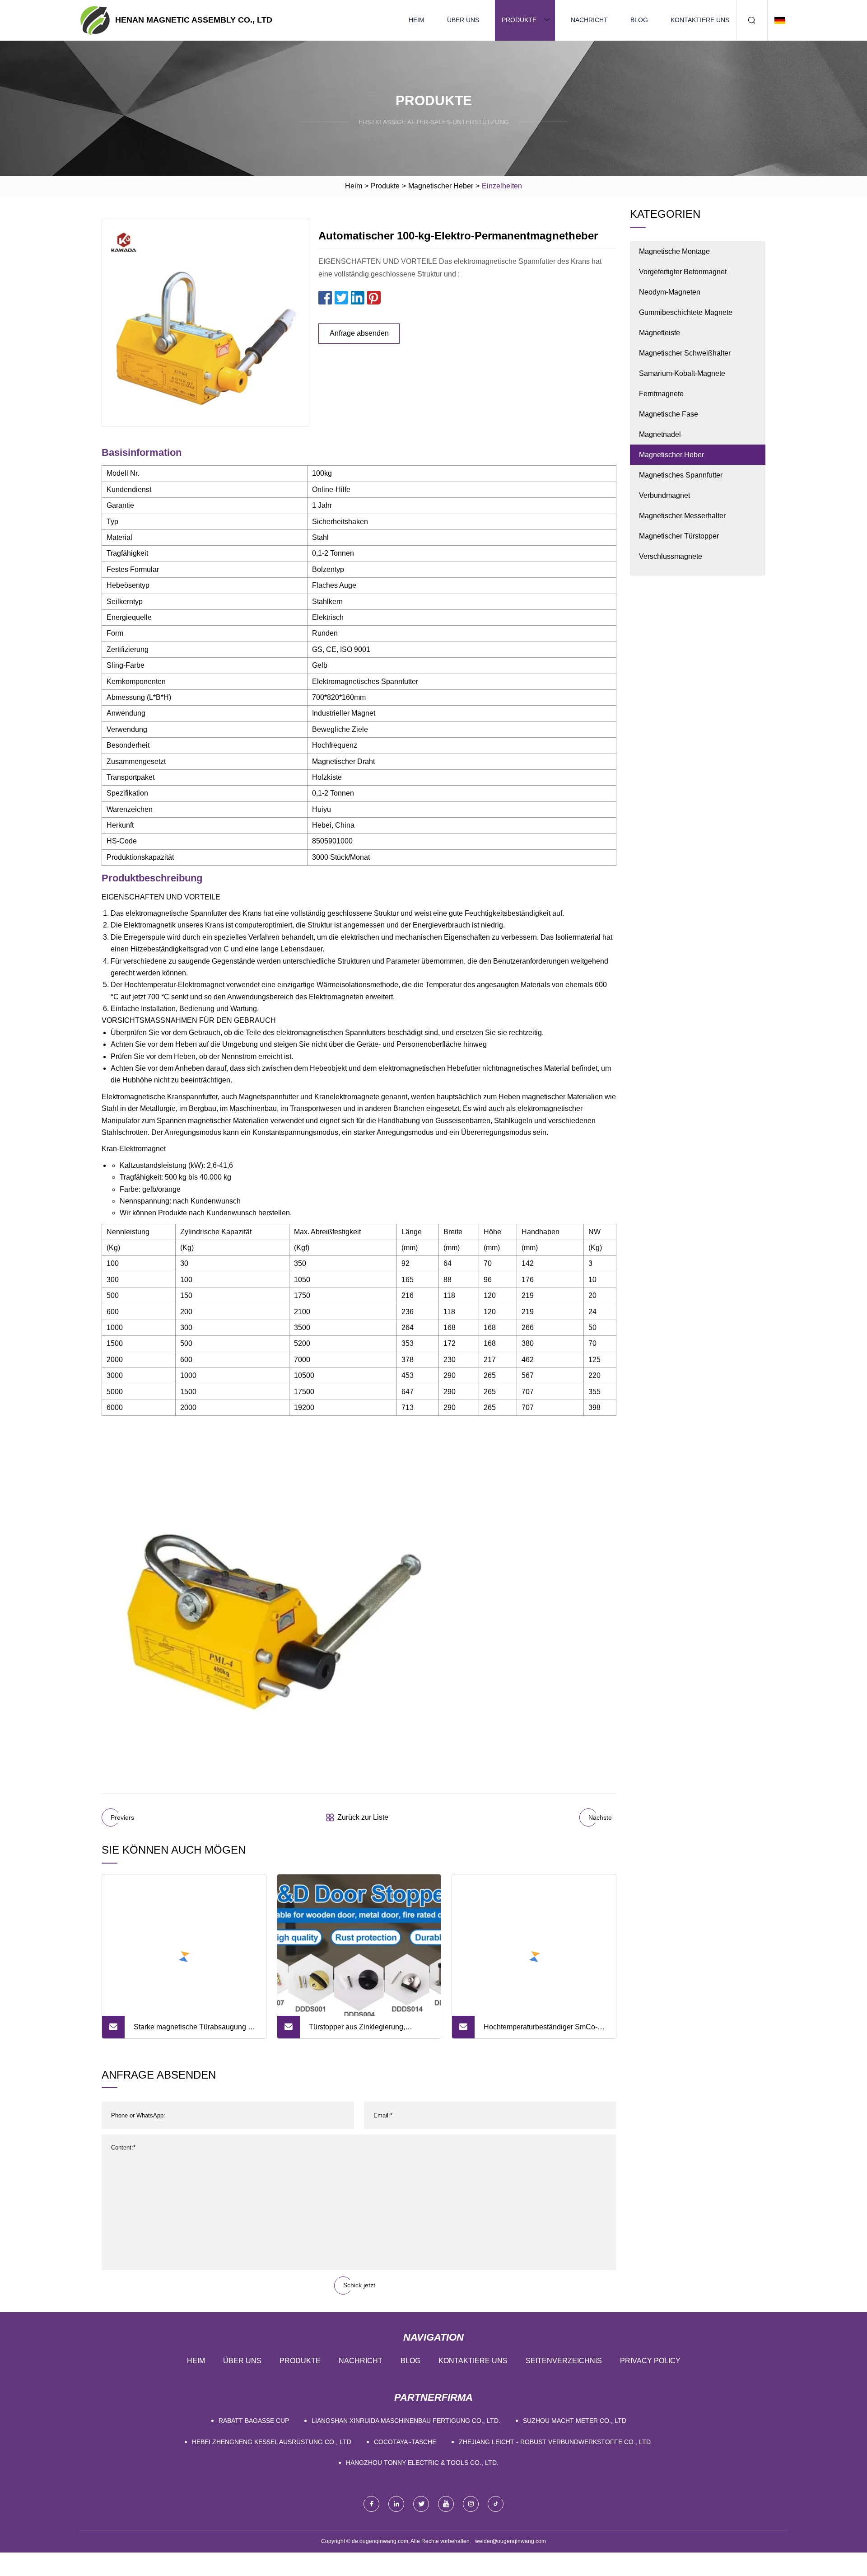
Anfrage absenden (359, 333)
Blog (639, 20)
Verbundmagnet (664, 495)
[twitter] (421, 2504)
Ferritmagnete (661, 394)
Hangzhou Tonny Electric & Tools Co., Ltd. (422, 2463)
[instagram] (471, 2504)
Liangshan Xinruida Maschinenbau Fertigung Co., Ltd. (406, 2421)
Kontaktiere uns (700, 20)
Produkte (519, 20)
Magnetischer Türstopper (679, 536)
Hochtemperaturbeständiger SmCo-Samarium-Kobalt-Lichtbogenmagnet (543, 2031)
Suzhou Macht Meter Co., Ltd (575, 2421)
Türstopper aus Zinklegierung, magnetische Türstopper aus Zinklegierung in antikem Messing (363, 2031)
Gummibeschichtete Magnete (686, 312)
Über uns (463, 20)
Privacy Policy (650, 2361)
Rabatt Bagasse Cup (254, 2421)
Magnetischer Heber (441, 186)
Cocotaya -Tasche (405, 2442)
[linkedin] (396, 2504)
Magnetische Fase (669, 414)
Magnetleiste (660, 333)
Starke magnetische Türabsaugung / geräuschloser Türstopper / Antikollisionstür (192, 2031)
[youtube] (446, 2504)
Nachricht (589, 20)
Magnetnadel (660, 434)
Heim (417, 20)
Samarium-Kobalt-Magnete (682, 373)
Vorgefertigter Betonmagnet (683, 272)
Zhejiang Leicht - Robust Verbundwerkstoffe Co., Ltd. (556, 2442)
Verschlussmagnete (671, 556)
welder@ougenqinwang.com (510, 2541)
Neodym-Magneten (670, 292)
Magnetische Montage (674, 251)
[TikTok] (496, 2504)
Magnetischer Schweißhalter (685, 353)
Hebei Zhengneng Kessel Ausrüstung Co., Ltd (272, 2442)
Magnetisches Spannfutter (681, 475)
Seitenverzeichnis (564, 2361)
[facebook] (371, 2504)
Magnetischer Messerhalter (682, 516)
